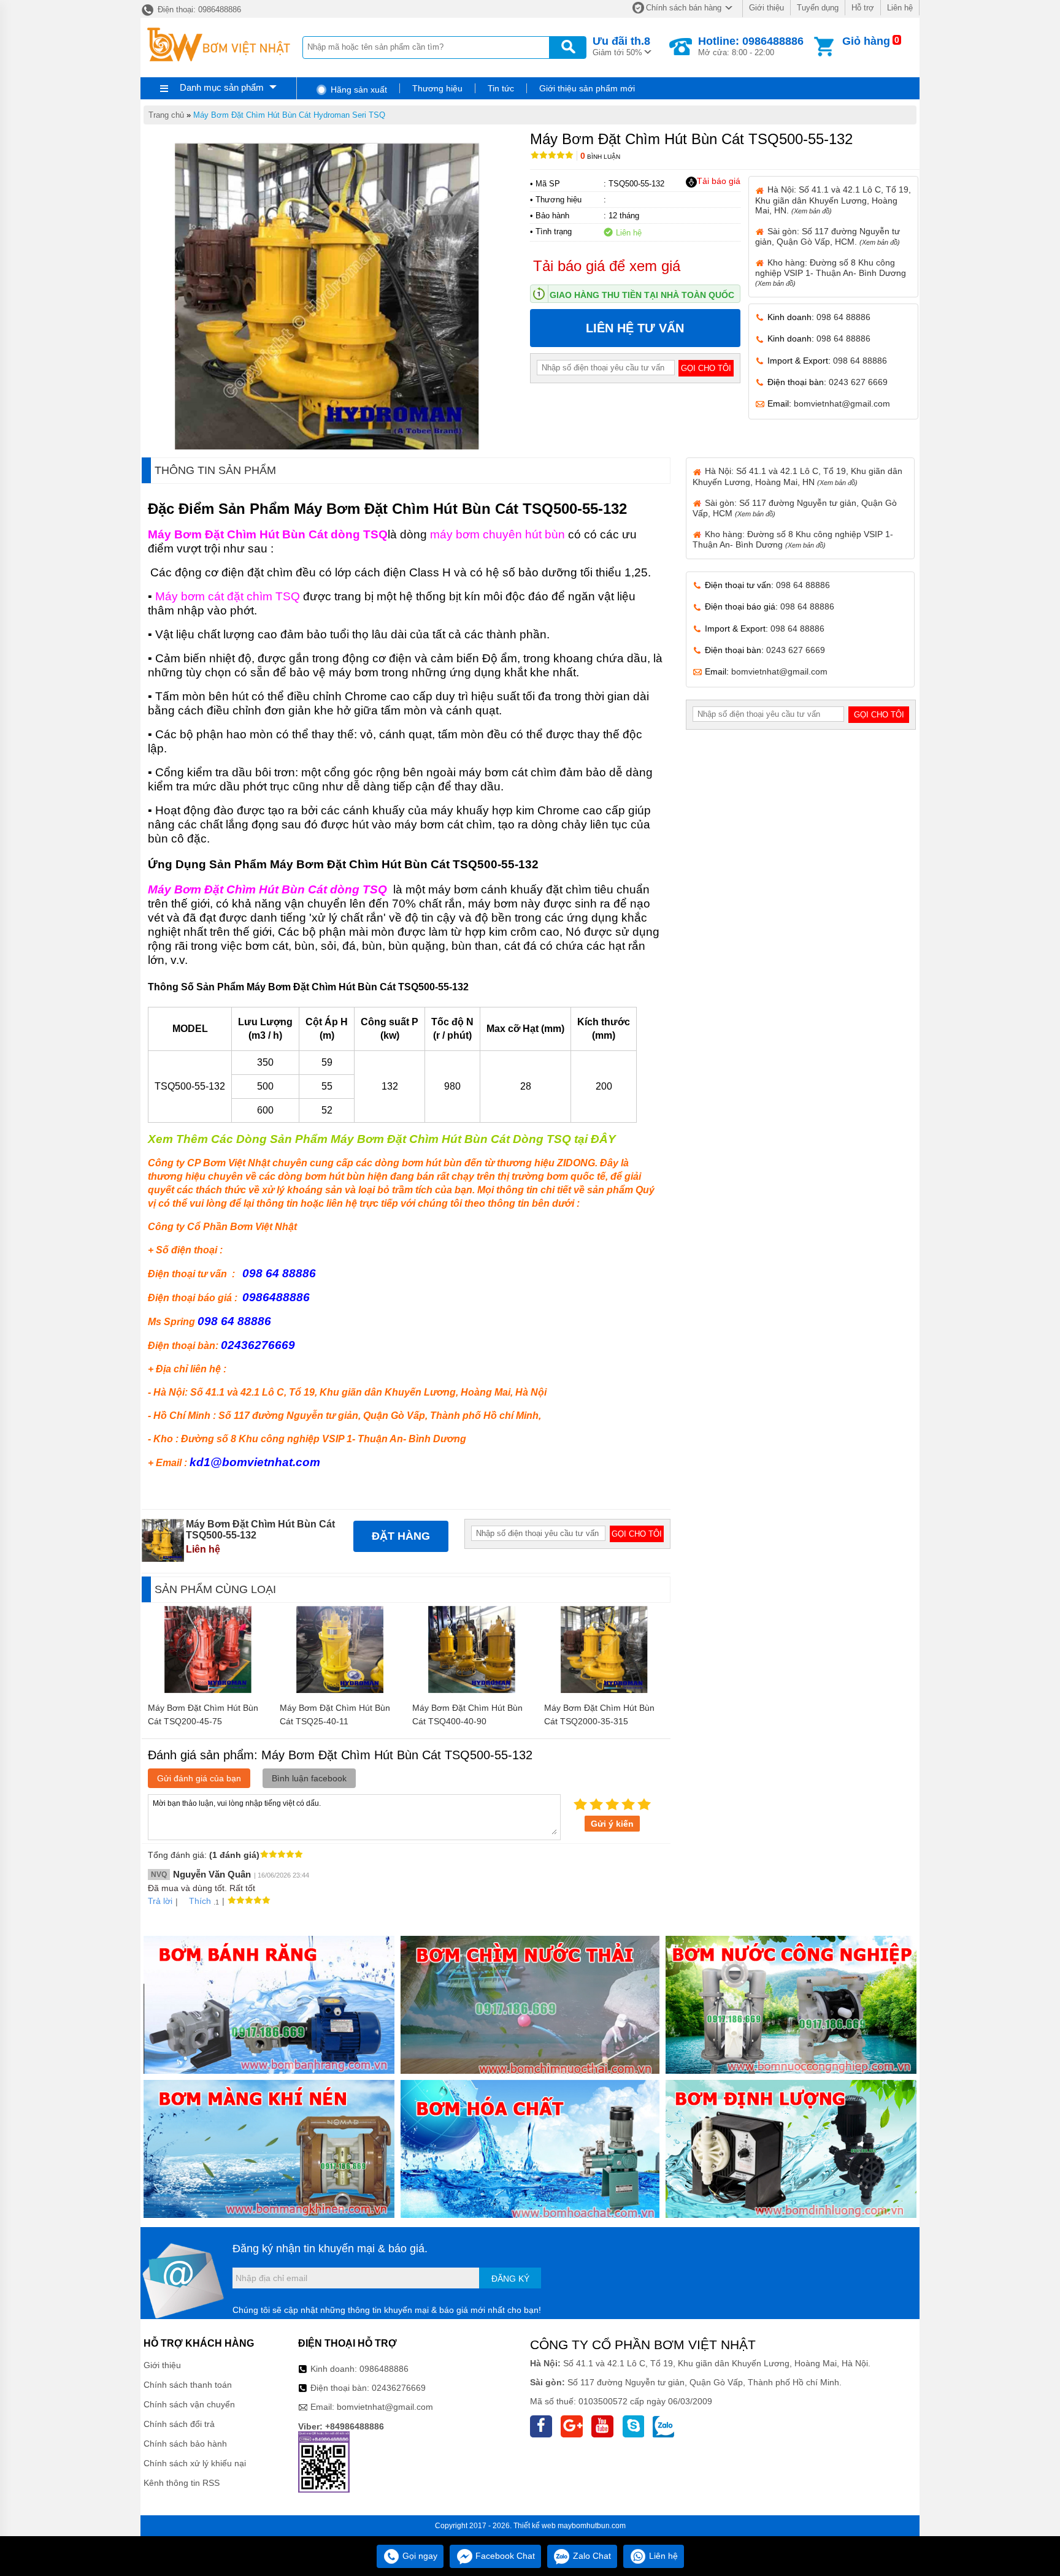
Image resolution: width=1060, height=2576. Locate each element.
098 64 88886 (843, 317)
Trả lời (160, 1901)
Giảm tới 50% (621, 46)
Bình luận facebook (309, 1778)
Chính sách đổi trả (179, 2424)
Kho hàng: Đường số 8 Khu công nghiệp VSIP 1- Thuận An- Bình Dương (831, 272)
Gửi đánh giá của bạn (199, 1778)
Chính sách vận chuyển (189, 2404)
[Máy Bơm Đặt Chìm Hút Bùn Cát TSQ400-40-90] (472, 1690)
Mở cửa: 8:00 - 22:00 (751, 46)
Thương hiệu (437, 88)
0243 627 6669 (858, 382)
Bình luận (600, 157)
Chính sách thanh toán (188, 2385)
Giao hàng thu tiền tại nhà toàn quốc (642, 295)
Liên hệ (900, 8)
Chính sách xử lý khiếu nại (195, 2463)
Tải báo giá (719, 181)
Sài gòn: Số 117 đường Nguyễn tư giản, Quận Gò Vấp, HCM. (828, 236)
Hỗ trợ (863, 8)
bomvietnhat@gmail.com (842, 403)
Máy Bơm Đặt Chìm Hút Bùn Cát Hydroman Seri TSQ (289, 115)
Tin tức (501, 88)
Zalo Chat (591, 2556)
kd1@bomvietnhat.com (255, 1462)
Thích (200, 1901)
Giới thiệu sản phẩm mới (587, 88)
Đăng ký (510, 2279)
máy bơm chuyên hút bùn (497, 534)
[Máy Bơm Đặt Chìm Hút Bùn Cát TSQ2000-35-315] (604, 1690)
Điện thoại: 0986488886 (198, 10)
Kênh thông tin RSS (182, 2483)
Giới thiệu (766, 8)
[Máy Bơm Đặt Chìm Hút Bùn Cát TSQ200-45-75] (208, 1690)
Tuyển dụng (818, 8)
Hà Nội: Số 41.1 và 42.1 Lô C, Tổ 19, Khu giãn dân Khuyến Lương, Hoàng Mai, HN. (833, 200)
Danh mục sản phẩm (222, 87)
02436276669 (399, 2388)
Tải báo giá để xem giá (607, 266)
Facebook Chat (504, 2556)
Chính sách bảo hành (185, 2444)
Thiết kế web (535, 2526)
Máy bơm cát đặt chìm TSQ (228, 596)
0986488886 (384, 2369)
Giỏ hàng (866, 41)
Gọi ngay (419, 2556)
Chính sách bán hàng (684, 8)
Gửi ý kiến (612, 1824)
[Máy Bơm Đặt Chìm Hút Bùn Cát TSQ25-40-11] (340, 1690)
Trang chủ (166, 115)
